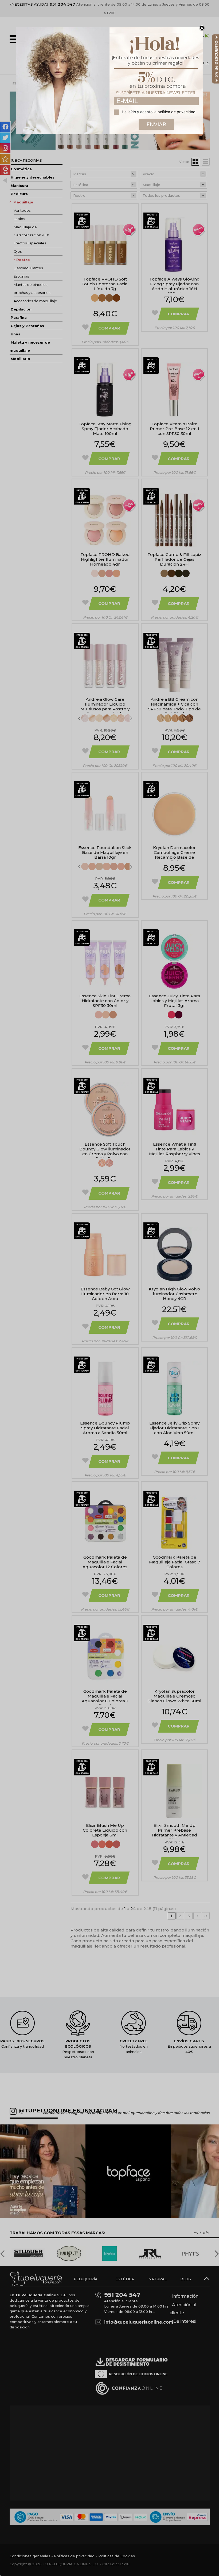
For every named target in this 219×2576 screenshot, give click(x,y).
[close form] (202, 28)
